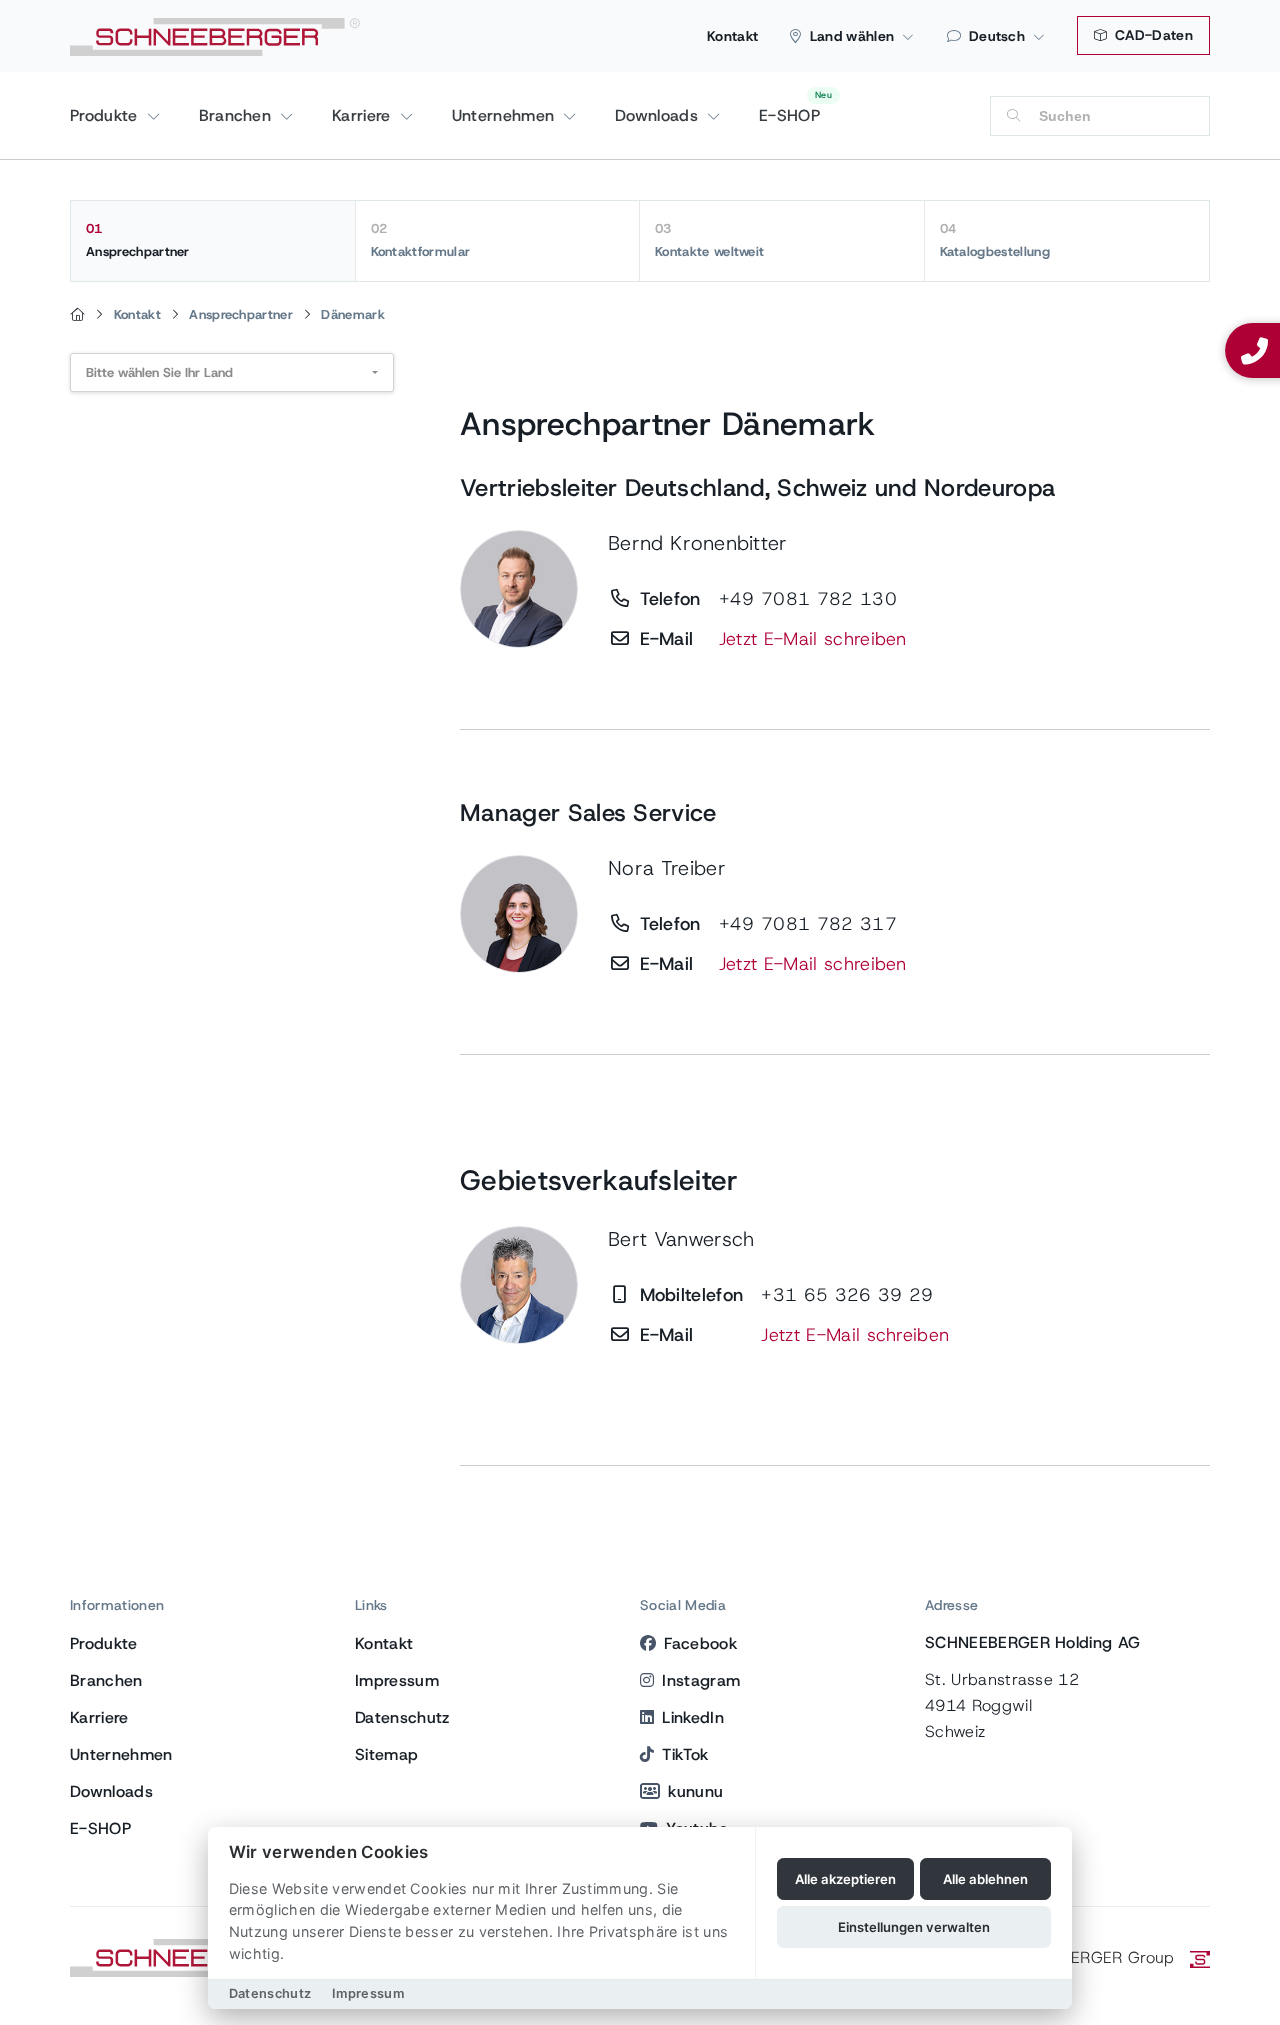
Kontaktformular (421, 240)
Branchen (238, 115)
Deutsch (997, 36)
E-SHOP (789, 115)
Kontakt (732, 36)
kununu (695, 1791)
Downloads (659, 115)
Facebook (700, 1643)
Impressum (397, 1680)
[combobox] (232, 372)
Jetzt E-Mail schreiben (813, 639)
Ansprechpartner (138, 240)
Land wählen (852, 36)
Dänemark (353, 314)
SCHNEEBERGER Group (1086, 1957)
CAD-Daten (1152, 35)
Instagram (701, 1680)
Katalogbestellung (995, 240)
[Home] (77, 315)
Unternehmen (506, 115)
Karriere (364, 115)
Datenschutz (402, 1717)
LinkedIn (693, 1717)
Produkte (106, 115)
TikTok (685, 1754)
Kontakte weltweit (709, 240)
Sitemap (386, 1754)
